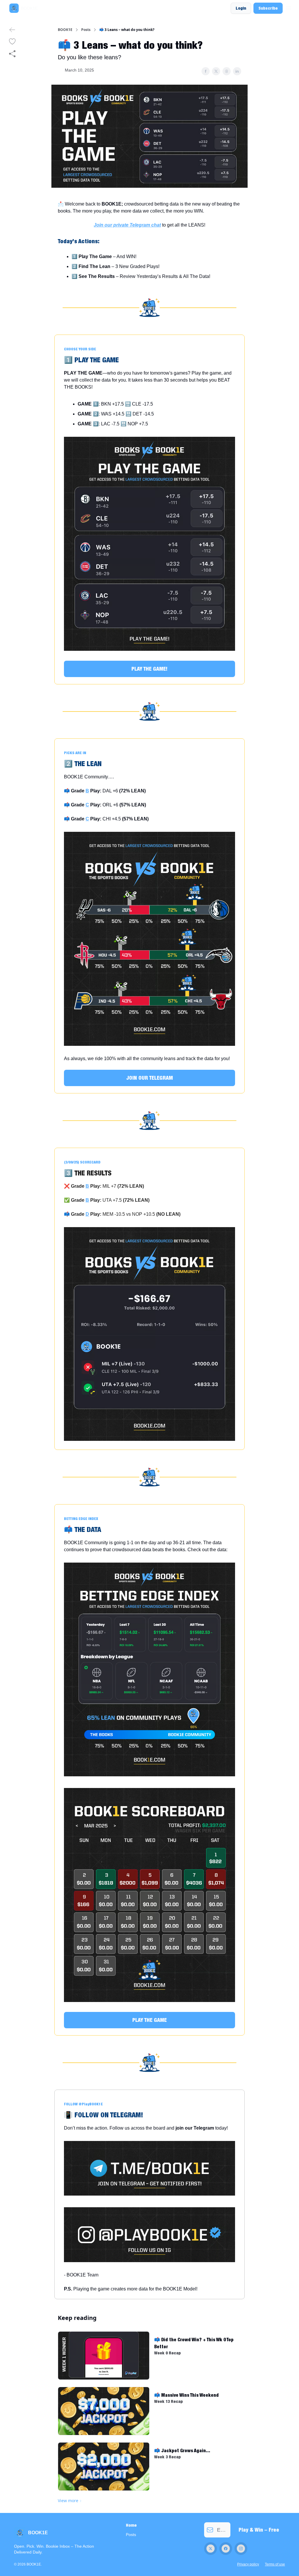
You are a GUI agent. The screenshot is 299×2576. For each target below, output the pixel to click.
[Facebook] (226, 2549)
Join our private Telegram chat (127, 225)
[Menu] (288, 7)
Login (241, 8)
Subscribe (268, 8)
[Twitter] (211, 2549)
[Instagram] (241, 2549)
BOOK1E (65, 30)
